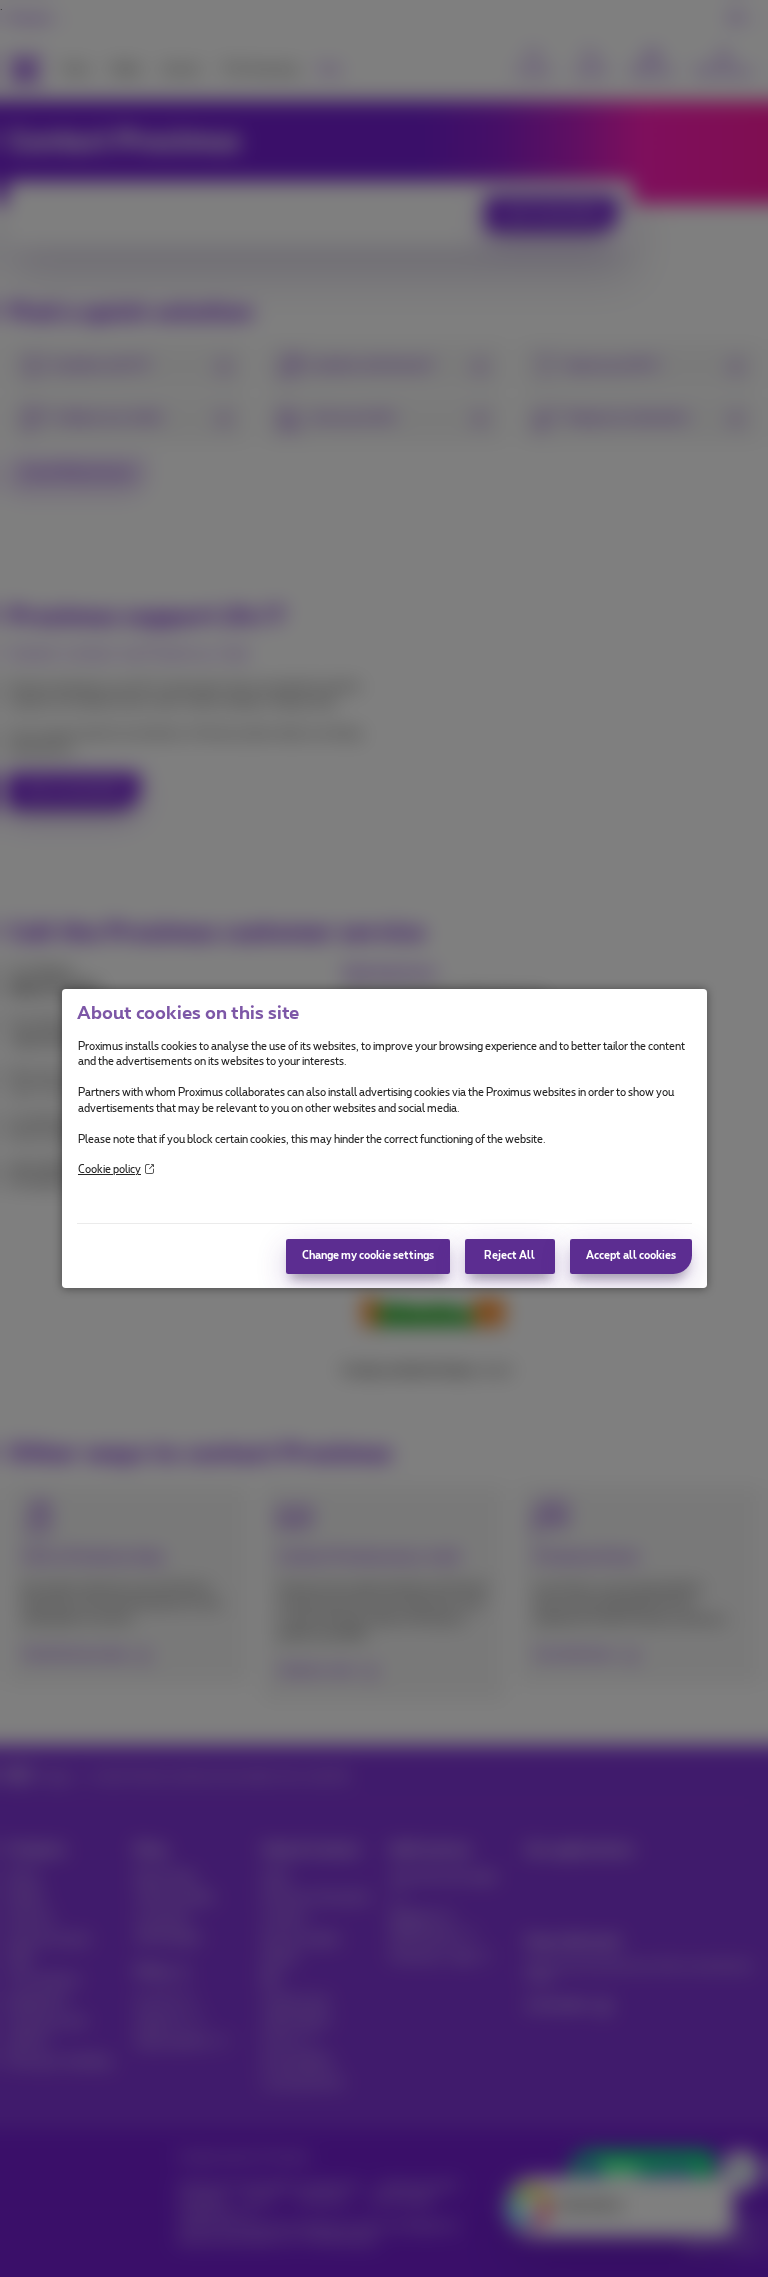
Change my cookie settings (368, 1256)
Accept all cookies (631, 1256)
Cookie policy (109, 1170)
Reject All (509, 1256)
